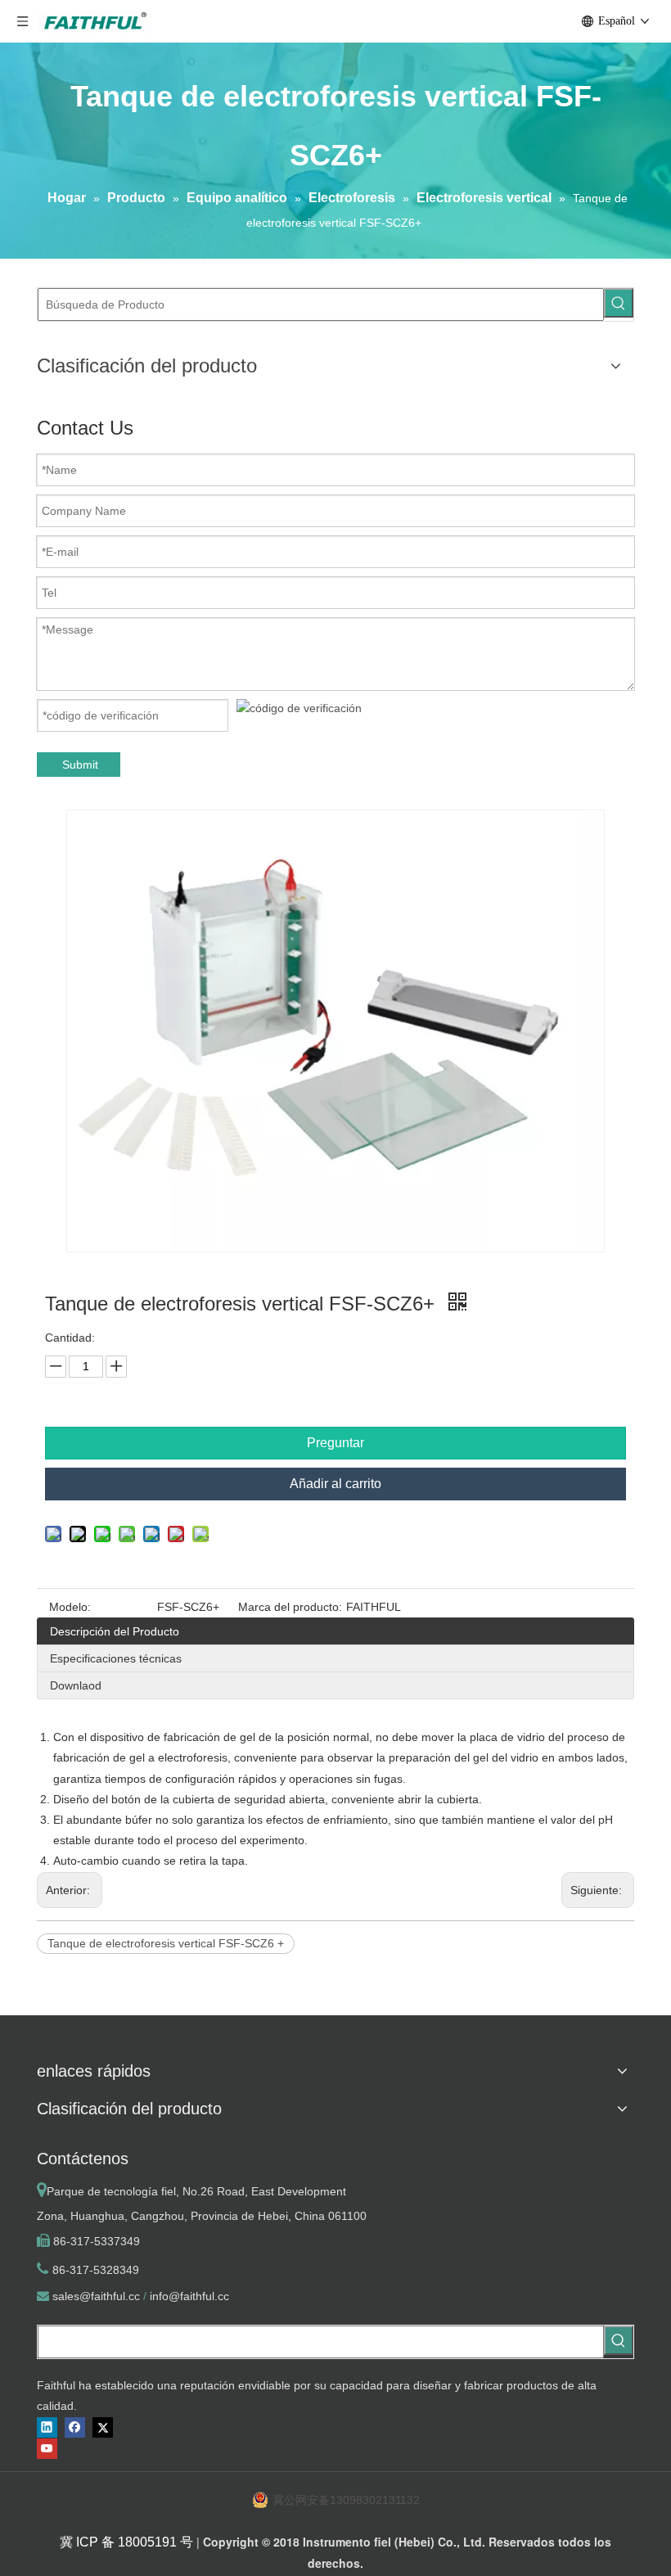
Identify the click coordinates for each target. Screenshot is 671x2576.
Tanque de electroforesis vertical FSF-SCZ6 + (166, 1943)
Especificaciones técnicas (116, 1658)
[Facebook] (75, 2427)
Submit (80, 765)
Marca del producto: (290, 1607)
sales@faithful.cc (96, 2296)
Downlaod (76, 1685)
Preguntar (335, 1443)
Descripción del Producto (115, 1631)
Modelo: (70, 1607)
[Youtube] (47, 2449)
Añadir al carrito (335, 1484)
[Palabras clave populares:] (619, 303)
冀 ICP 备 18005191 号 (126, 2542)
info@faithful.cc (189, 2296)
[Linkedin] (47, 2427)
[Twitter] (103, 2427)
